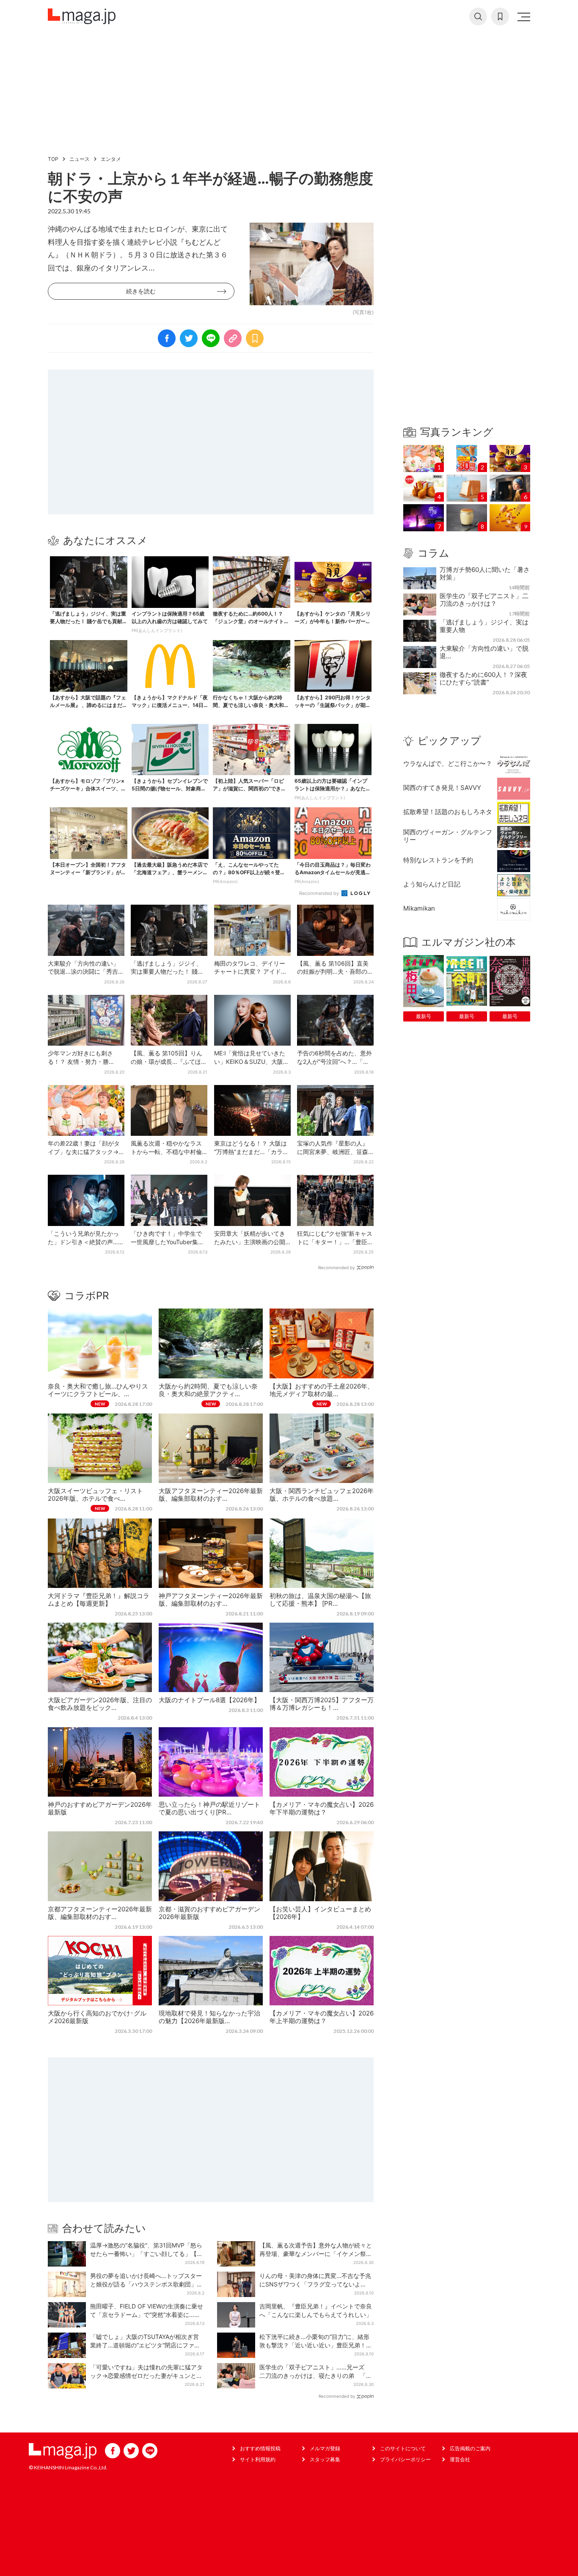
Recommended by (320, 893)
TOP (53, 159)
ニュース (80, 159)
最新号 (424, 1016)
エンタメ (111, 159)
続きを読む (141, 291)
